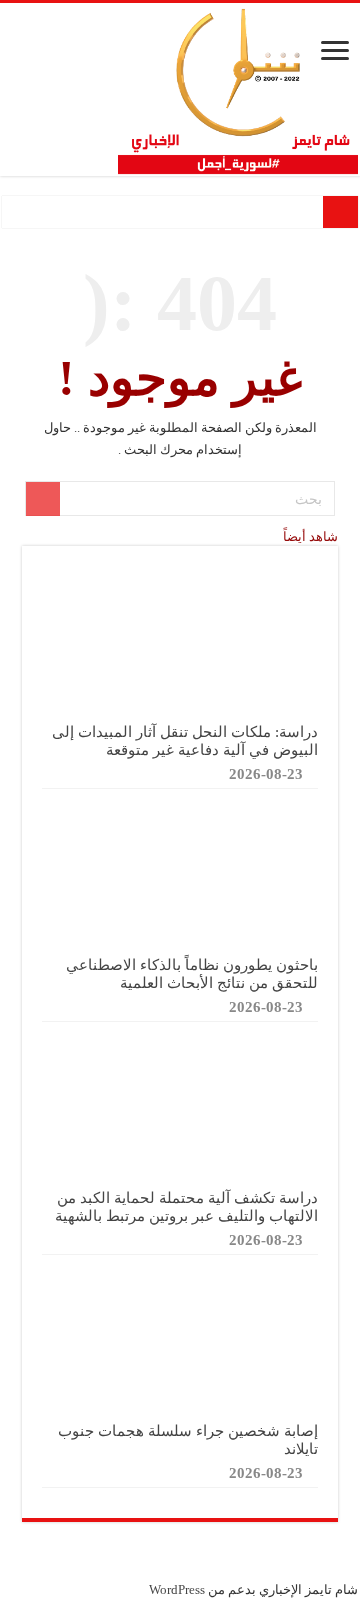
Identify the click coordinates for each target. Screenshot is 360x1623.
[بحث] (43, 499)
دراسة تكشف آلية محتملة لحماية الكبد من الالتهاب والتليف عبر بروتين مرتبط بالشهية (186, 1206)
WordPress (177, 1589)
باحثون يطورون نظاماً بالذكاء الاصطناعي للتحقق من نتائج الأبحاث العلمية (192, 973)
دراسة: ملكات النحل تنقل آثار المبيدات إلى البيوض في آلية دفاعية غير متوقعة (185, 740)
